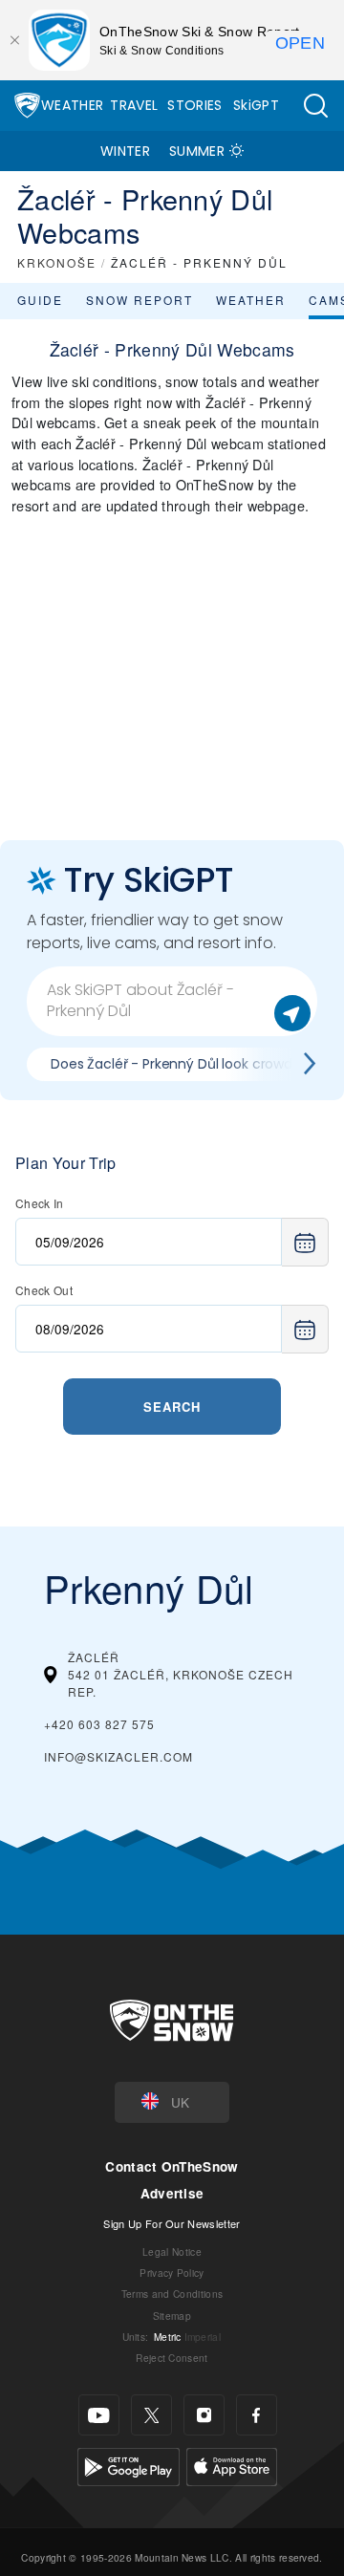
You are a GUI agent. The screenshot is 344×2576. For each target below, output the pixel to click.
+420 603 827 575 (99, 1724)
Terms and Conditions (172, 2294)
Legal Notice (172, 2251)
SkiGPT (256, 105)
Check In (40, 1203)
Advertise (172, 2193)
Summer (197, 151)
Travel (134, 105)
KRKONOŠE (57, 262)
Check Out (44, 1290)
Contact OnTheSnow (172, 2166)
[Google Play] (129, 2465)
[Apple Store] (232, 2465)
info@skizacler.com (118, 1756)
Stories (194, 105)
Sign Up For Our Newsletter (172, 2223)
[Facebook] (257, 2415)
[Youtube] (99, 2415)
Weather (72, 105)
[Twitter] (151, 2415)
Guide (40, 300)
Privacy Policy (172, 2273)
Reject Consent (172, 2358)
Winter (125, 151)
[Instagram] (204, 2415)
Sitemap (172, 2316)
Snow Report (140, 300)
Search (172, 1407)
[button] (315, 106)
